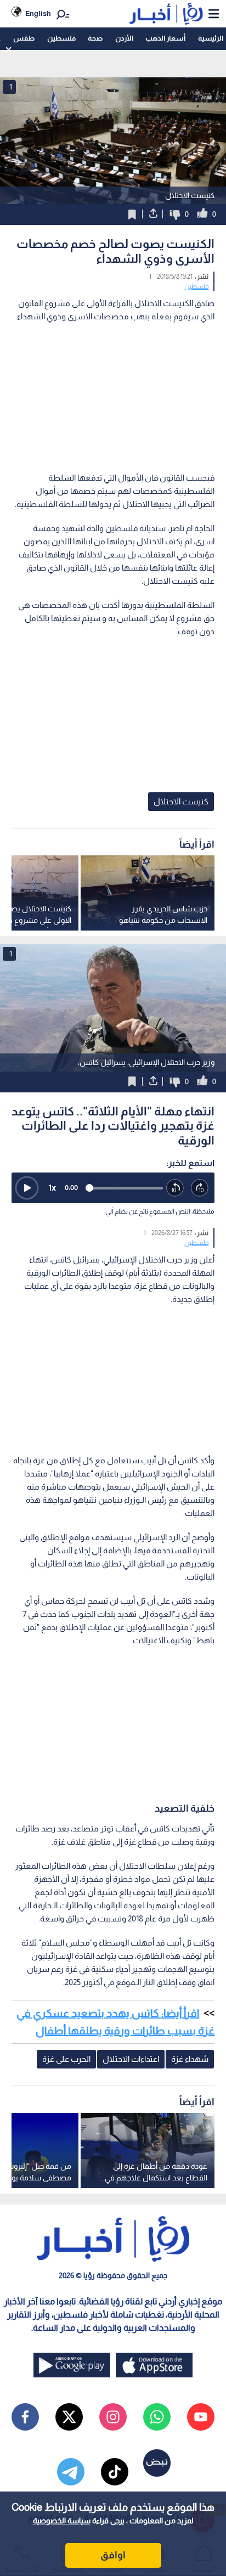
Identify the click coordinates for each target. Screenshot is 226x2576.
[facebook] (25, 2417)
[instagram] (113, 2417)
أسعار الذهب (165, 38)
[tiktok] (115, 2472)
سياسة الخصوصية (62, 2521)
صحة (95, 38)
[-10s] (175, 1188)
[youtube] (201, 2417)
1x (52, 1188)
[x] (69, 2417)
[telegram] (71, 2472)
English (38, 13)
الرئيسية (211, 38)
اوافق (113, 2555)
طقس (24, 38)
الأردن (124, 38)
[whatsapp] (157, 2417)
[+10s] (200, 1188)
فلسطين (61, 38)
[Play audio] (27, 1188)
